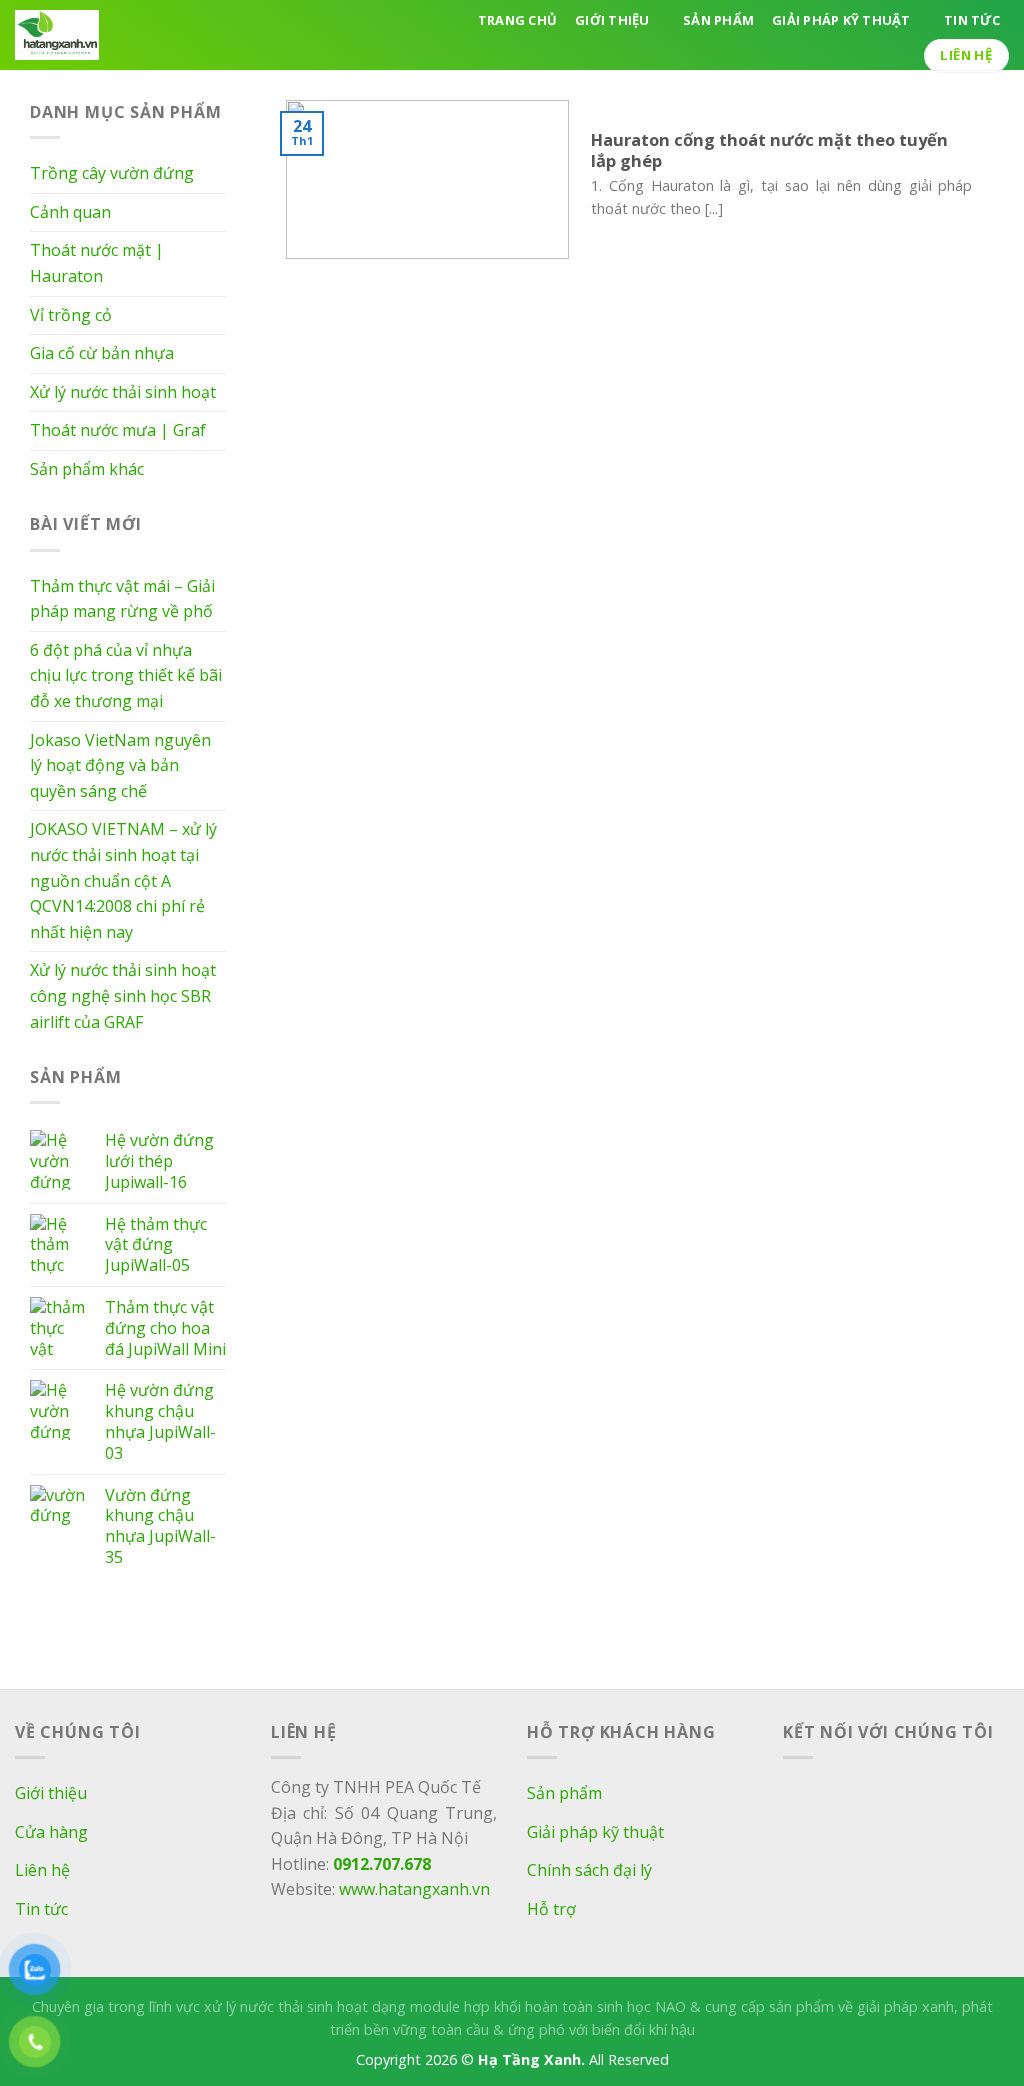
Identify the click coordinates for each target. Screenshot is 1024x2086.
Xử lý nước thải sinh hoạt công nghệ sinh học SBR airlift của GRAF (123, 995)
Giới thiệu (612, 20)
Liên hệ (42, 1870)
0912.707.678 (380, 1864)
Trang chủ (517, 20)
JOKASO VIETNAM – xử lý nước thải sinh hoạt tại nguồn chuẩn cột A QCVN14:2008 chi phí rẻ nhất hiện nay (123, 880)
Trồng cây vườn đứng (112, 173)
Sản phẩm (718, 20)
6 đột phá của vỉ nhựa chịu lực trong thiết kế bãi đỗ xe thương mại (126, 675)
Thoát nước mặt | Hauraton (97, 263)
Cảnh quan (70, 212)
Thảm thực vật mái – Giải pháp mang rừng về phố (122, 599)
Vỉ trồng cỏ (71, 315)
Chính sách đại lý (589, 1870)
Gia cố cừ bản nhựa (102, 353)
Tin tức (972, 20)
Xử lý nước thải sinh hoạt (123, 392)
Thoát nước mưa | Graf (118, 430)
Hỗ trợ (551, 1909)
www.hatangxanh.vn (414, 1889)
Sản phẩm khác (87, 469)
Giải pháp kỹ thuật (841, 20)
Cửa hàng (51, 1832)
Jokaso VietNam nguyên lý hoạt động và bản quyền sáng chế (120, 765)
